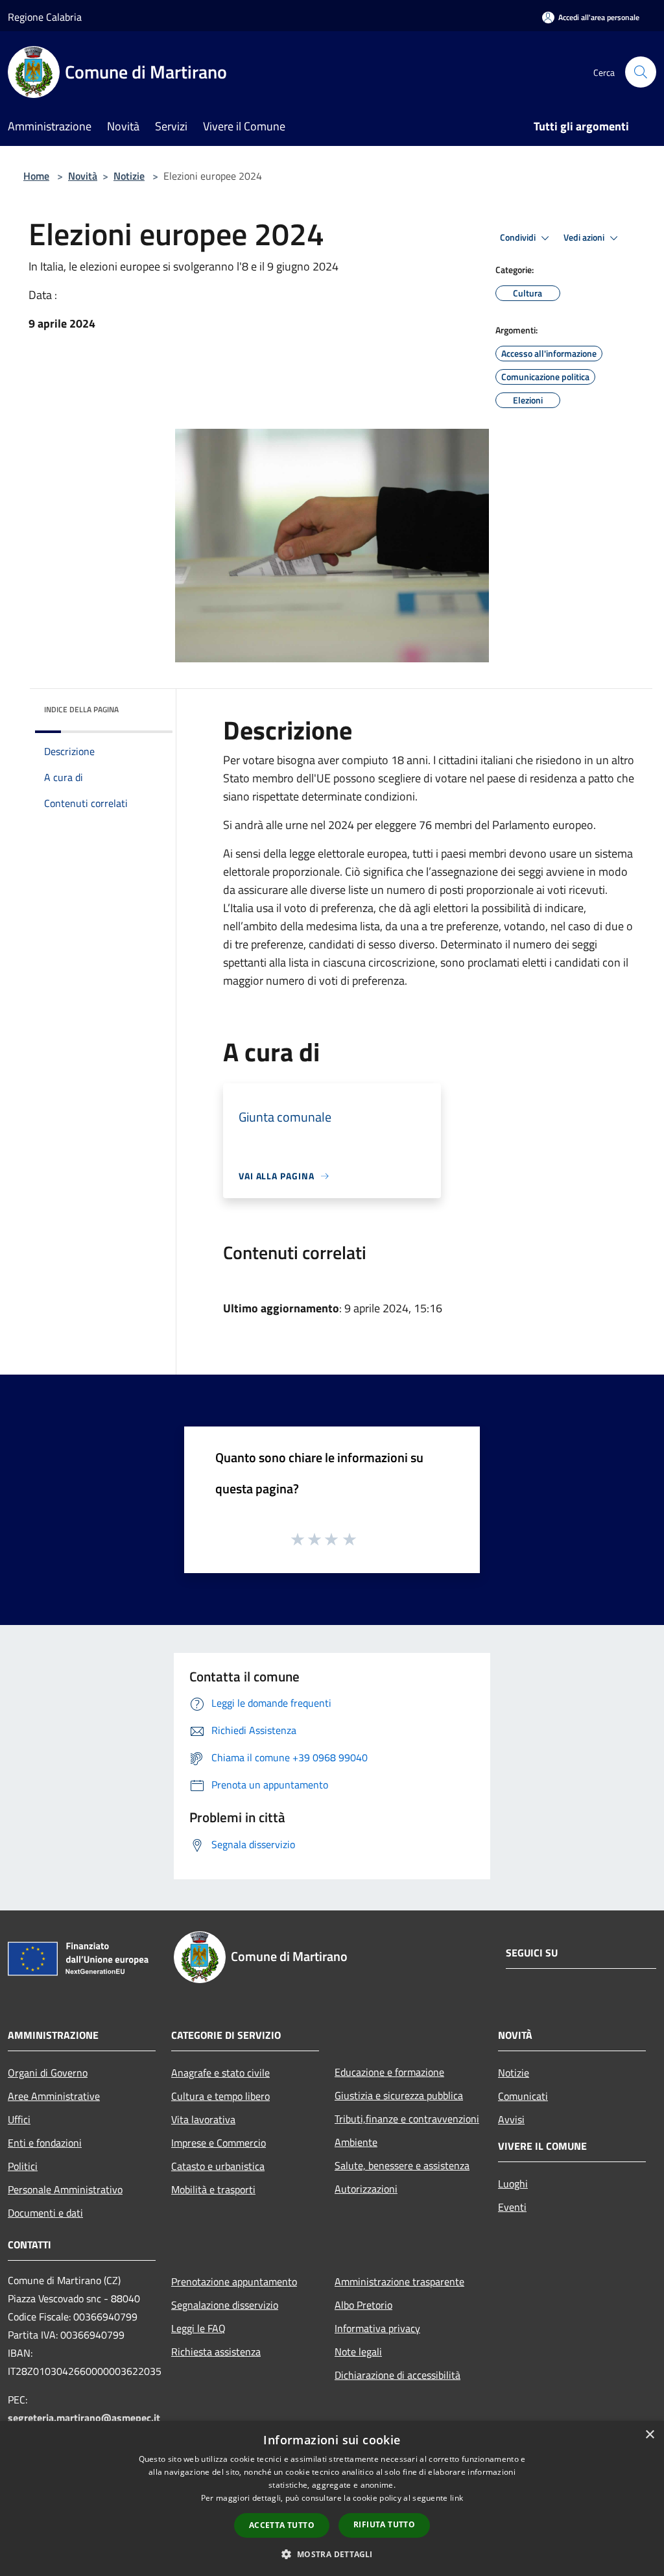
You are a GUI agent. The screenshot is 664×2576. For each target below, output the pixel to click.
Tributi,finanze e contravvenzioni (407, 2119)
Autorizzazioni (366, 2189)
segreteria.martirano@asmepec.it (84, 2418)
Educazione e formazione (389, 2072)
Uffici (19, 2119)
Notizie (129, 176)
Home (36, 176)
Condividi (519, 237)
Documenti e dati (45, 2213)
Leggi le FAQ (198, 2328)
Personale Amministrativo (65, 2189)
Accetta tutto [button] (282, 2525)
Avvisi (511, 2119)
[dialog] (332, 2498)
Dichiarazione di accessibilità (397, 2375)
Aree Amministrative (54, 2096)
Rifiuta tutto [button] (384, 2524)
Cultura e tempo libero (220, 2096)
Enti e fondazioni (45, 2143)
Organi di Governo (48, 2073)
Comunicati (523, 2096)
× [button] (649, 2435)
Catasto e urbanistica (218, 2166)
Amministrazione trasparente (399, 2281)
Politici (23, 2166)
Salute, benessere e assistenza (402, 2165)
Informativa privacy (377, 2328)
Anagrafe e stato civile (220, 2073)
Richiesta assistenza (216, 2352)
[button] (332, 2554)
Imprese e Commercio (219, 2143)
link (456, 2498)
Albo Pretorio (363, 2305)
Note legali (358, 2352)
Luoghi (513, 2184)
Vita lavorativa (203, 2119)
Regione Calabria (45, 17)
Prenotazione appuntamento (234, 2281)
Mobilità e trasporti (213, 2189)
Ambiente (356, 2142)
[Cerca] (641, 72)
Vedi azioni (585, 237)
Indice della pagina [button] (81, 709)
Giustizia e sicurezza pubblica (399, 2095)
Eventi (512, 2207)
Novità (83, 176)
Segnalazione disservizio (225, 2305)
